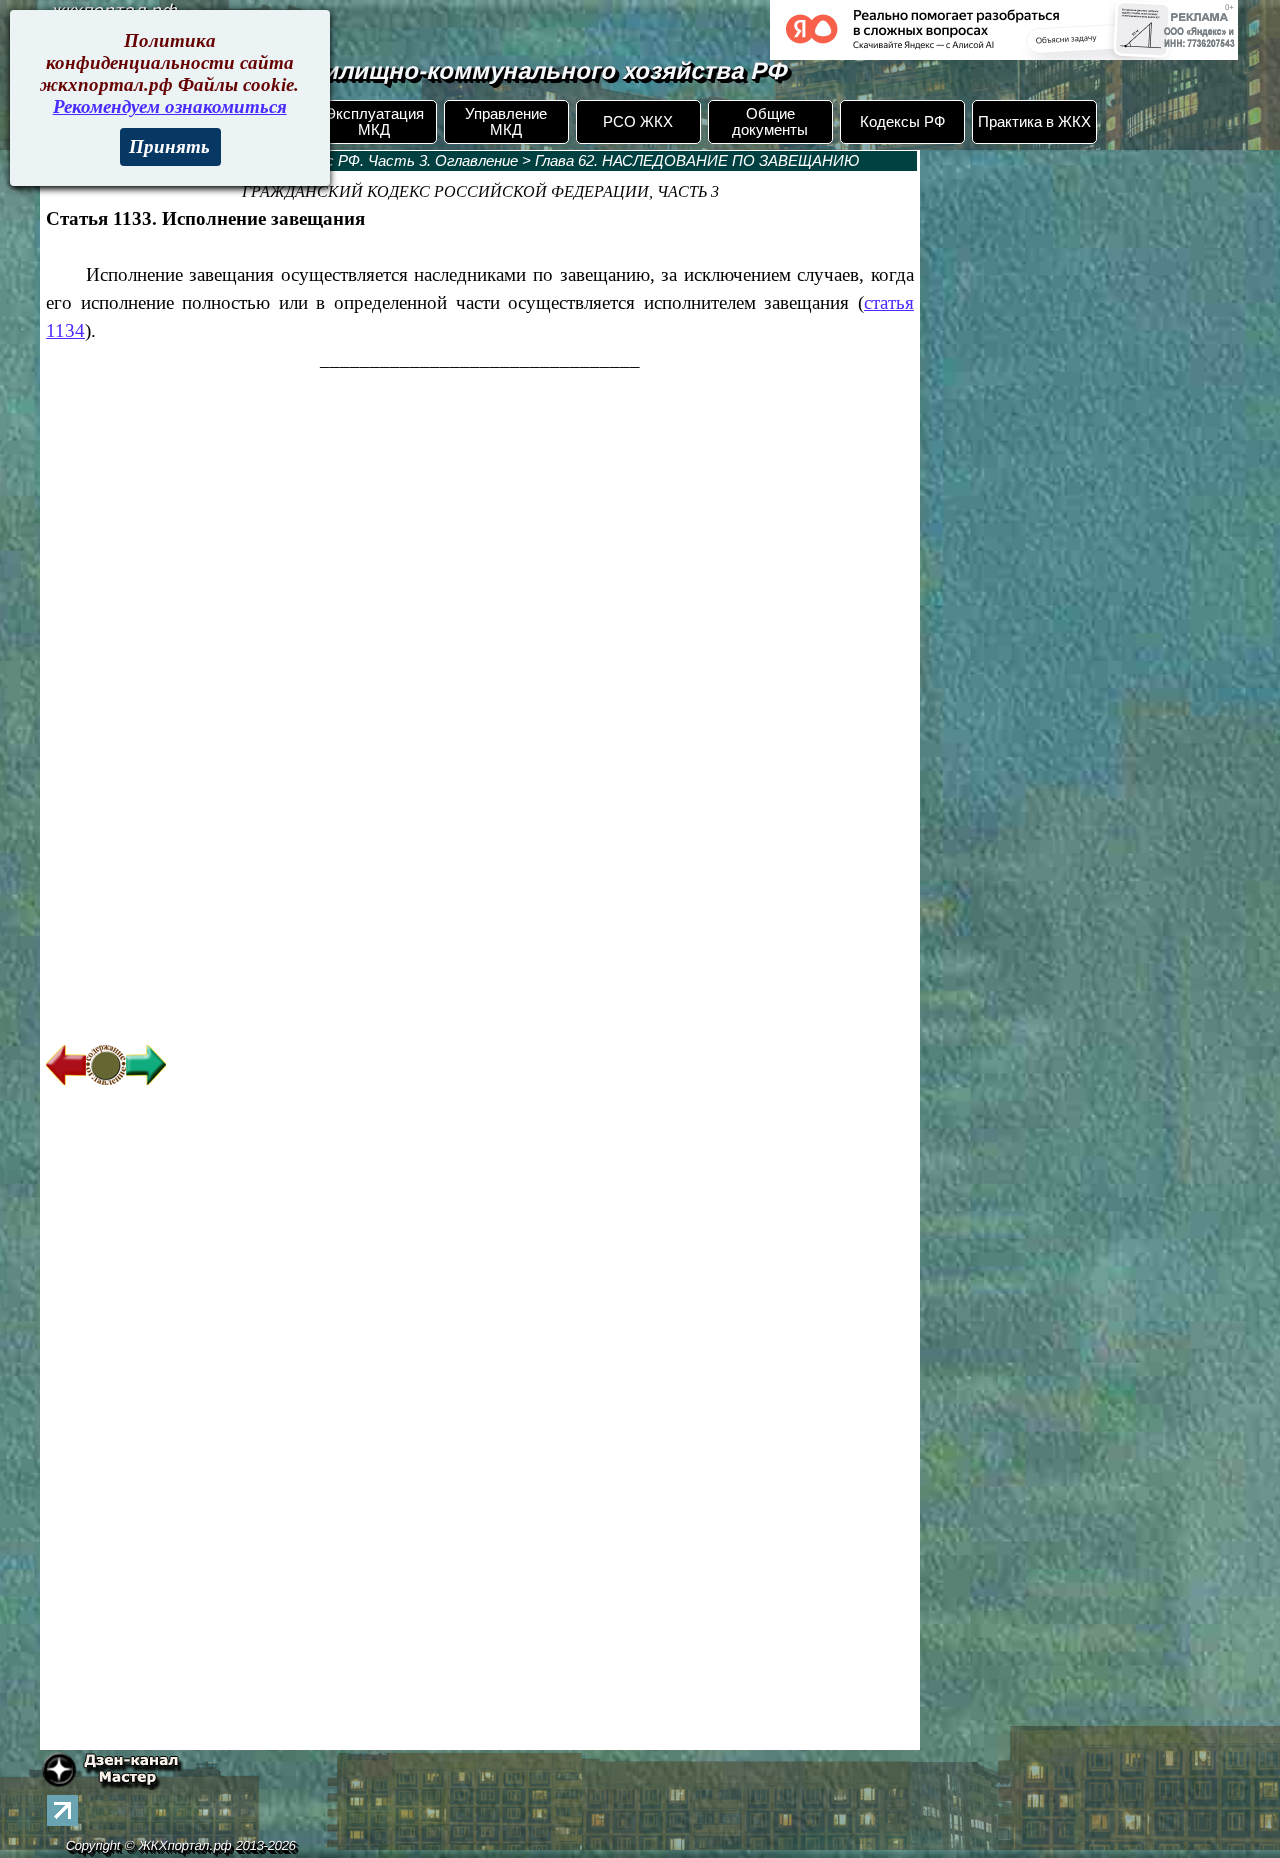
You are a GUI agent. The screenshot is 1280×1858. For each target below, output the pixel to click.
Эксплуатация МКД (374, 122)
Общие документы (770, 122)
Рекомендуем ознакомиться (170, 106)
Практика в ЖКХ (1034, 122)
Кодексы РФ (902, 122)
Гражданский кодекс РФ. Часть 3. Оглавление (357, 161)
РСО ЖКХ (638, 122)
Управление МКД (506, 122)
